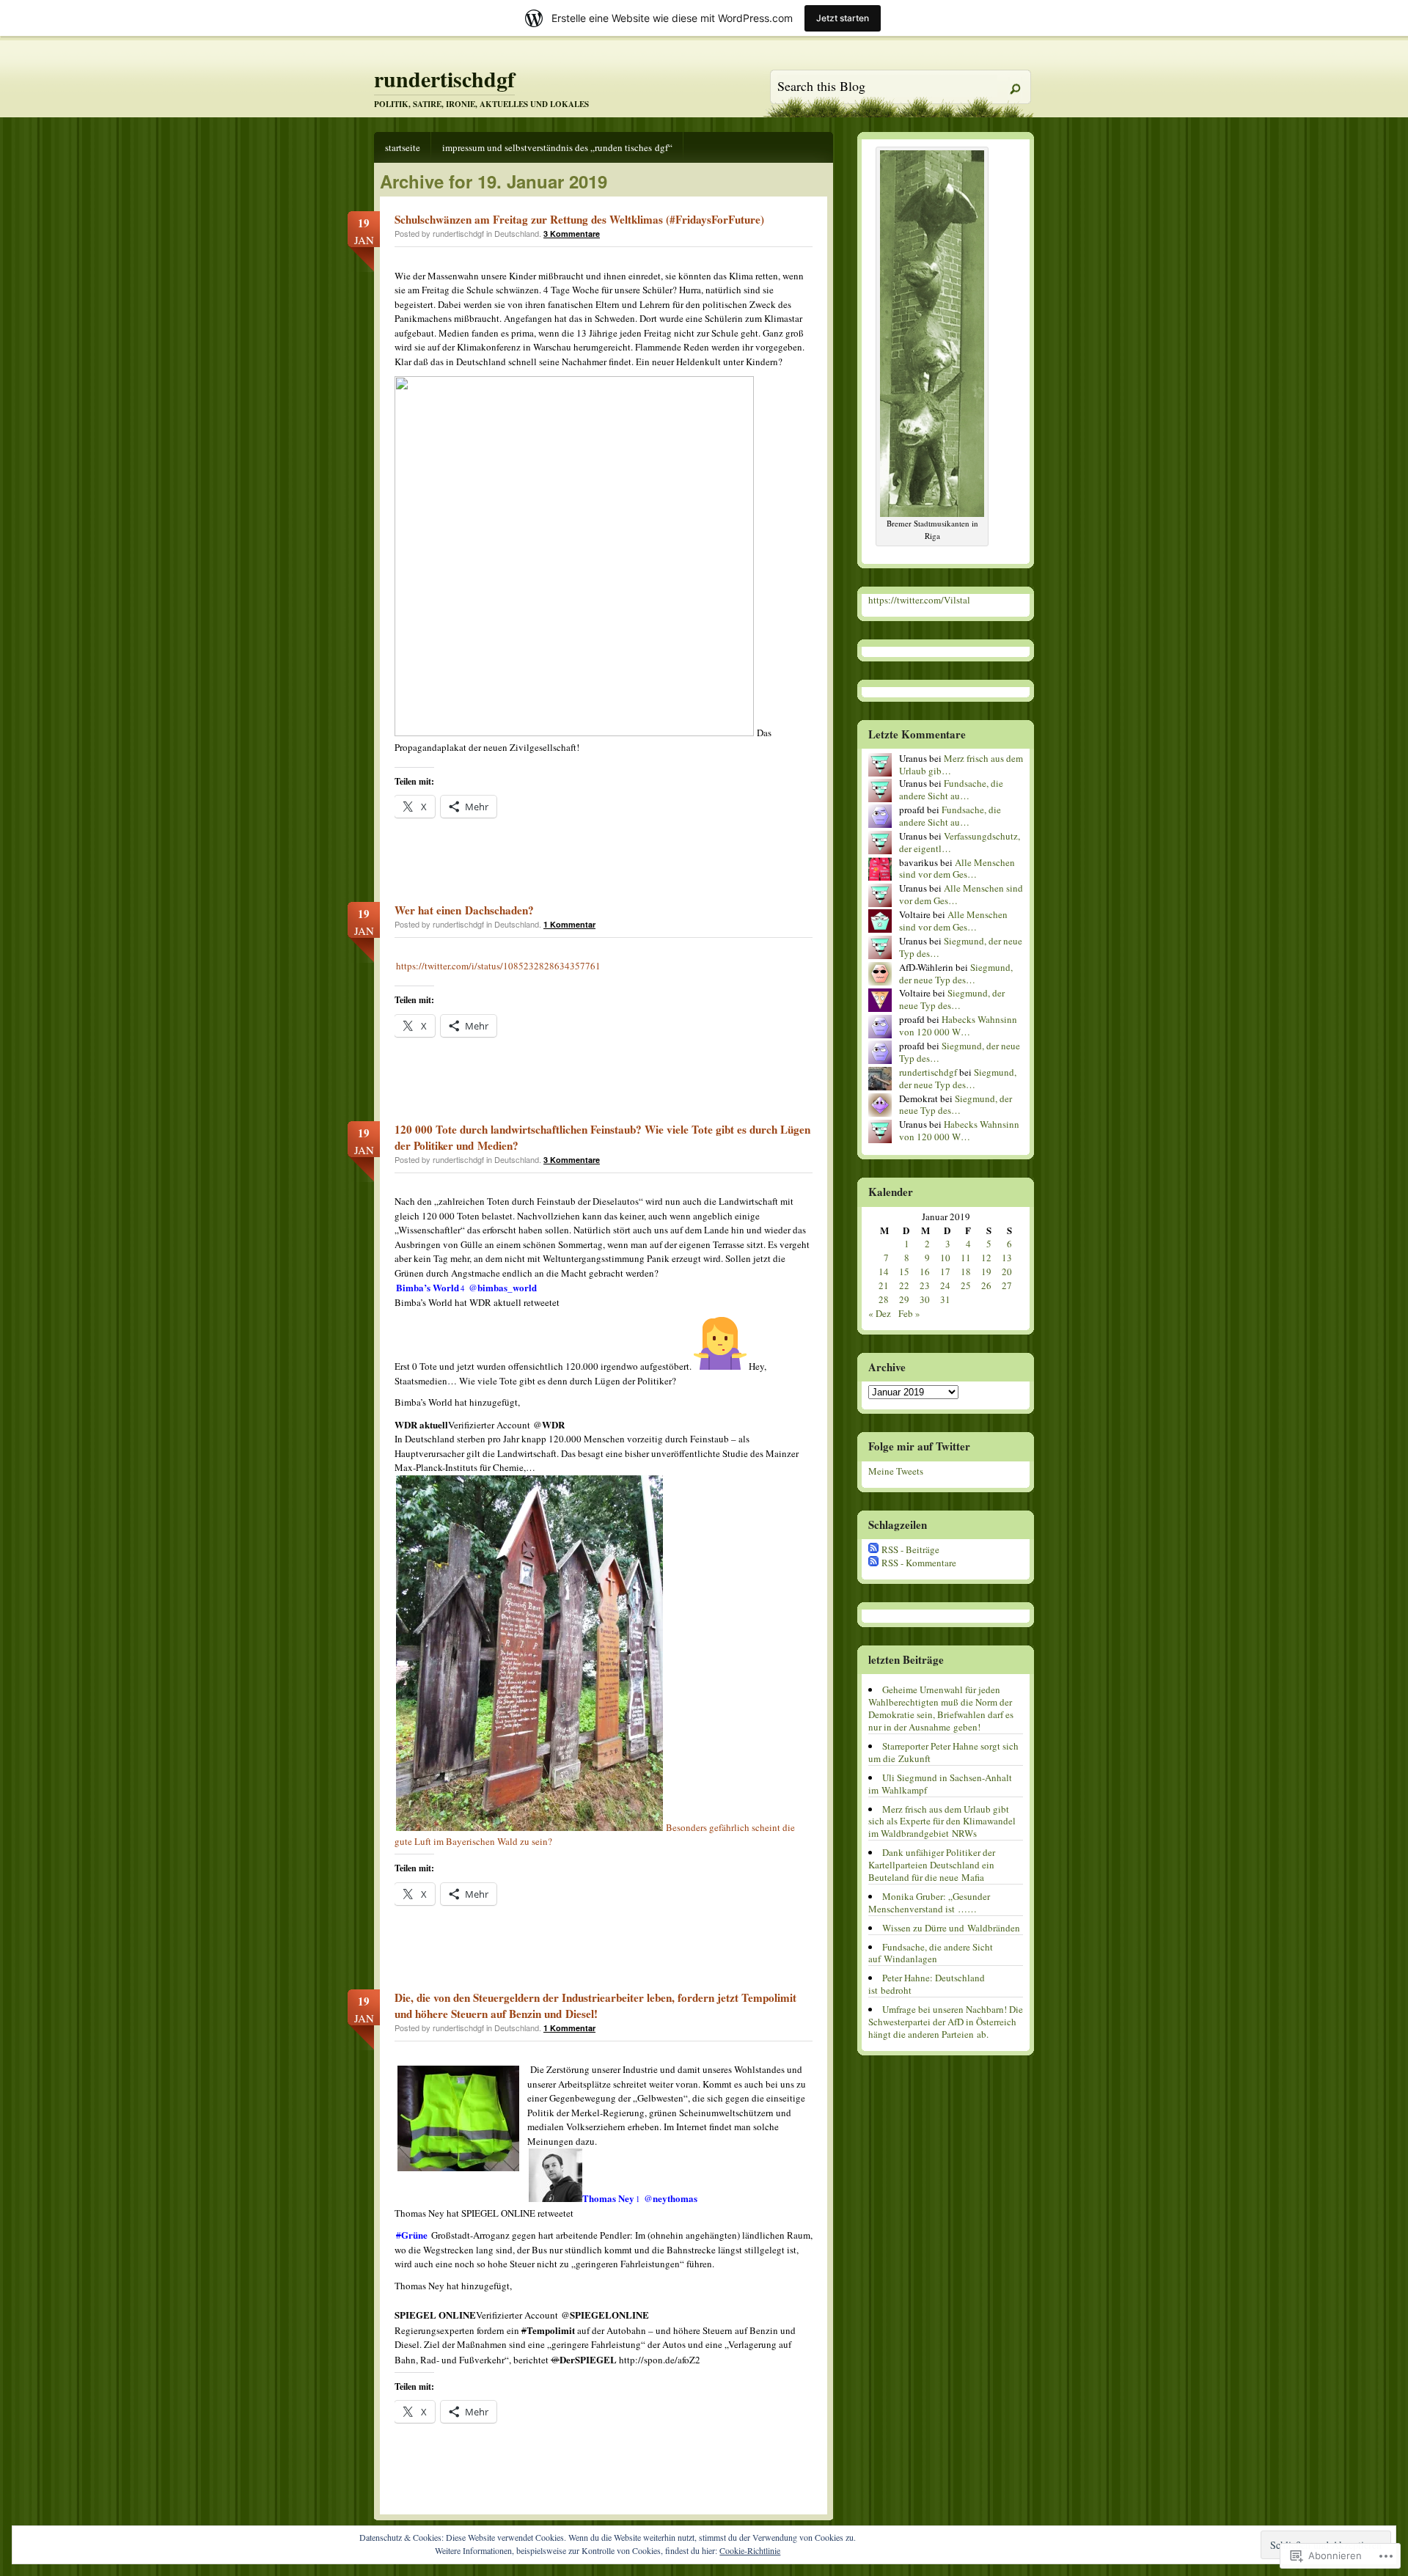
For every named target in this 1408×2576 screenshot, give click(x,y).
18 (966, 1272)
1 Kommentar (569, 924)
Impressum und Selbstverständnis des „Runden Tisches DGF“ (557, 147)
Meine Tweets (896, 1471)
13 (1007, 1258)
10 (945, 1258)
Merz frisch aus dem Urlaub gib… (961, 764)
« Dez (880, 1313)
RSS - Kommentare (919, 1563)
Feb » (909, 1313)
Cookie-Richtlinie (750, 2550)
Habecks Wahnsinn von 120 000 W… (958, 1025)
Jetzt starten (843, 18)
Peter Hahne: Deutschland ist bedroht (927, 1984)
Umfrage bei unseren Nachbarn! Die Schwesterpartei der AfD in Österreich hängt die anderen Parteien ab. (946, 2022)
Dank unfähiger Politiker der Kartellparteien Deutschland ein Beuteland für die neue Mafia (932, 1865)
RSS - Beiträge (910, 1549)
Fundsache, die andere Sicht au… (951, 789)
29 (904, 1299)
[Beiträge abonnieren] (873, 1549)
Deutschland (517, 233)
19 (986, 1272)
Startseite (403, 147)
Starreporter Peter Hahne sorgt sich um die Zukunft (943, 1752)
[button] (529, 1653)
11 (966, 1258)
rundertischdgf (444, 78)
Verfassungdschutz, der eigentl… (960, 842)
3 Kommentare (572, 234)
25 (966, 1285)
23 (925, 1285)
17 (945, 1272)
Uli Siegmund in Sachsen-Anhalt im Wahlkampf (940, 1784)
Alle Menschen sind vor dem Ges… (957, 869)
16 (925, 1272)
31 (945, 1299)
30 (925, 1299)
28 (884, 1299)
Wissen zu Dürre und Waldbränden (951, 1928)
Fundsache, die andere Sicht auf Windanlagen (931, 1953)
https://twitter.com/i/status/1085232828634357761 (498, 966)
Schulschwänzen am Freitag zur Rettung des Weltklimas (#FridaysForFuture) (579, 219)
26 (986, 1285)
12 (986, 1258)
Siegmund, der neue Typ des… (961, 947)
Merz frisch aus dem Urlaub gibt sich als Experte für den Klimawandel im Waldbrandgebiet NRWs (942, 1821)
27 (1007, 1285)
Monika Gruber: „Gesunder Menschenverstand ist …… (929, 1902)
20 (1007, 1272)
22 (904, 1285)
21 (884, 1285)
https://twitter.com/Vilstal (919, 600)
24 (945, 1285)
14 (884, 1272)
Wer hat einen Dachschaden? (464, 910)
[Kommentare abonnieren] (873, 1563)
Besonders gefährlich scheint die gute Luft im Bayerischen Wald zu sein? (595, 1835)
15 (904, 1272)
